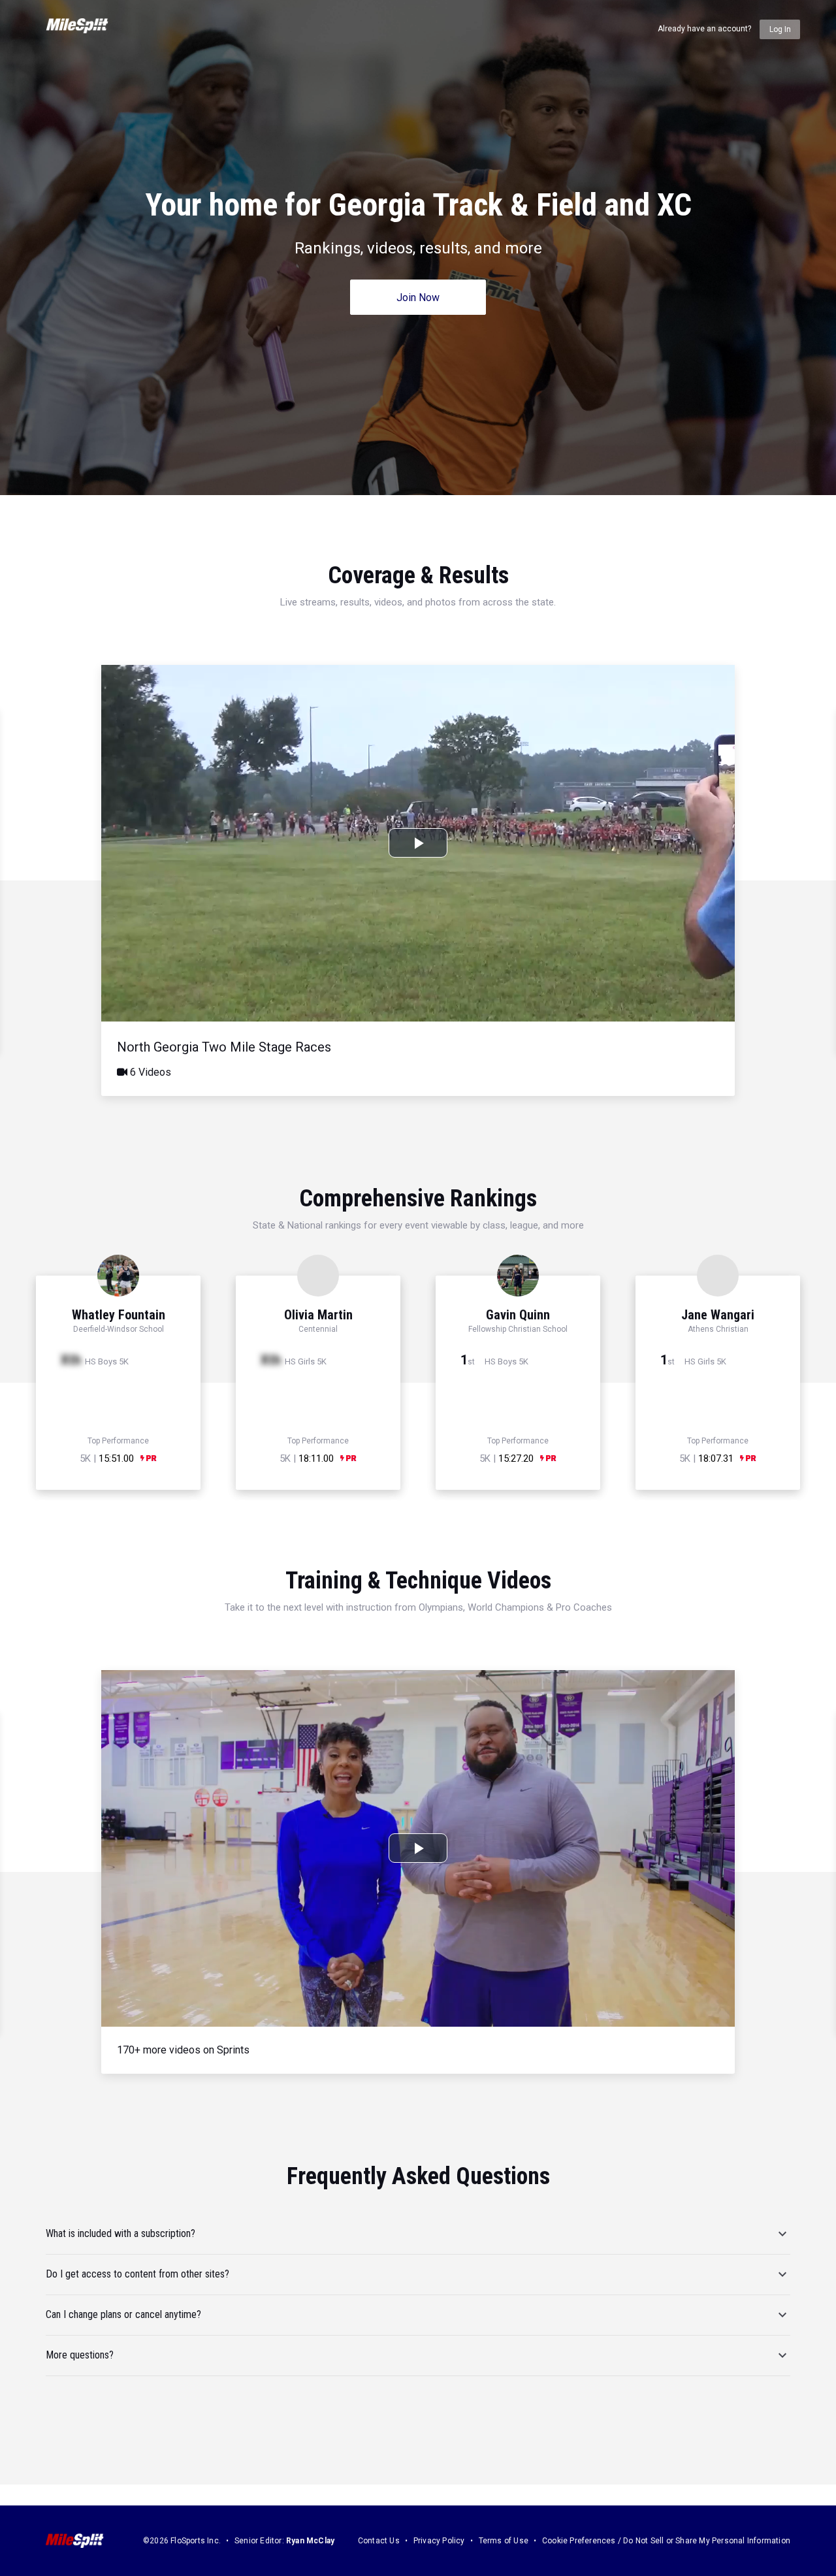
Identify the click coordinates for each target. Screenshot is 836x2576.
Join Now (418, 298)
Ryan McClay (310, 2541)
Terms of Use (504, 2541)
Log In (780, 29)
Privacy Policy (439, 2541)
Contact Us (379, 2541)
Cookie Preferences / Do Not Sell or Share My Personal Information (666, 2541)
